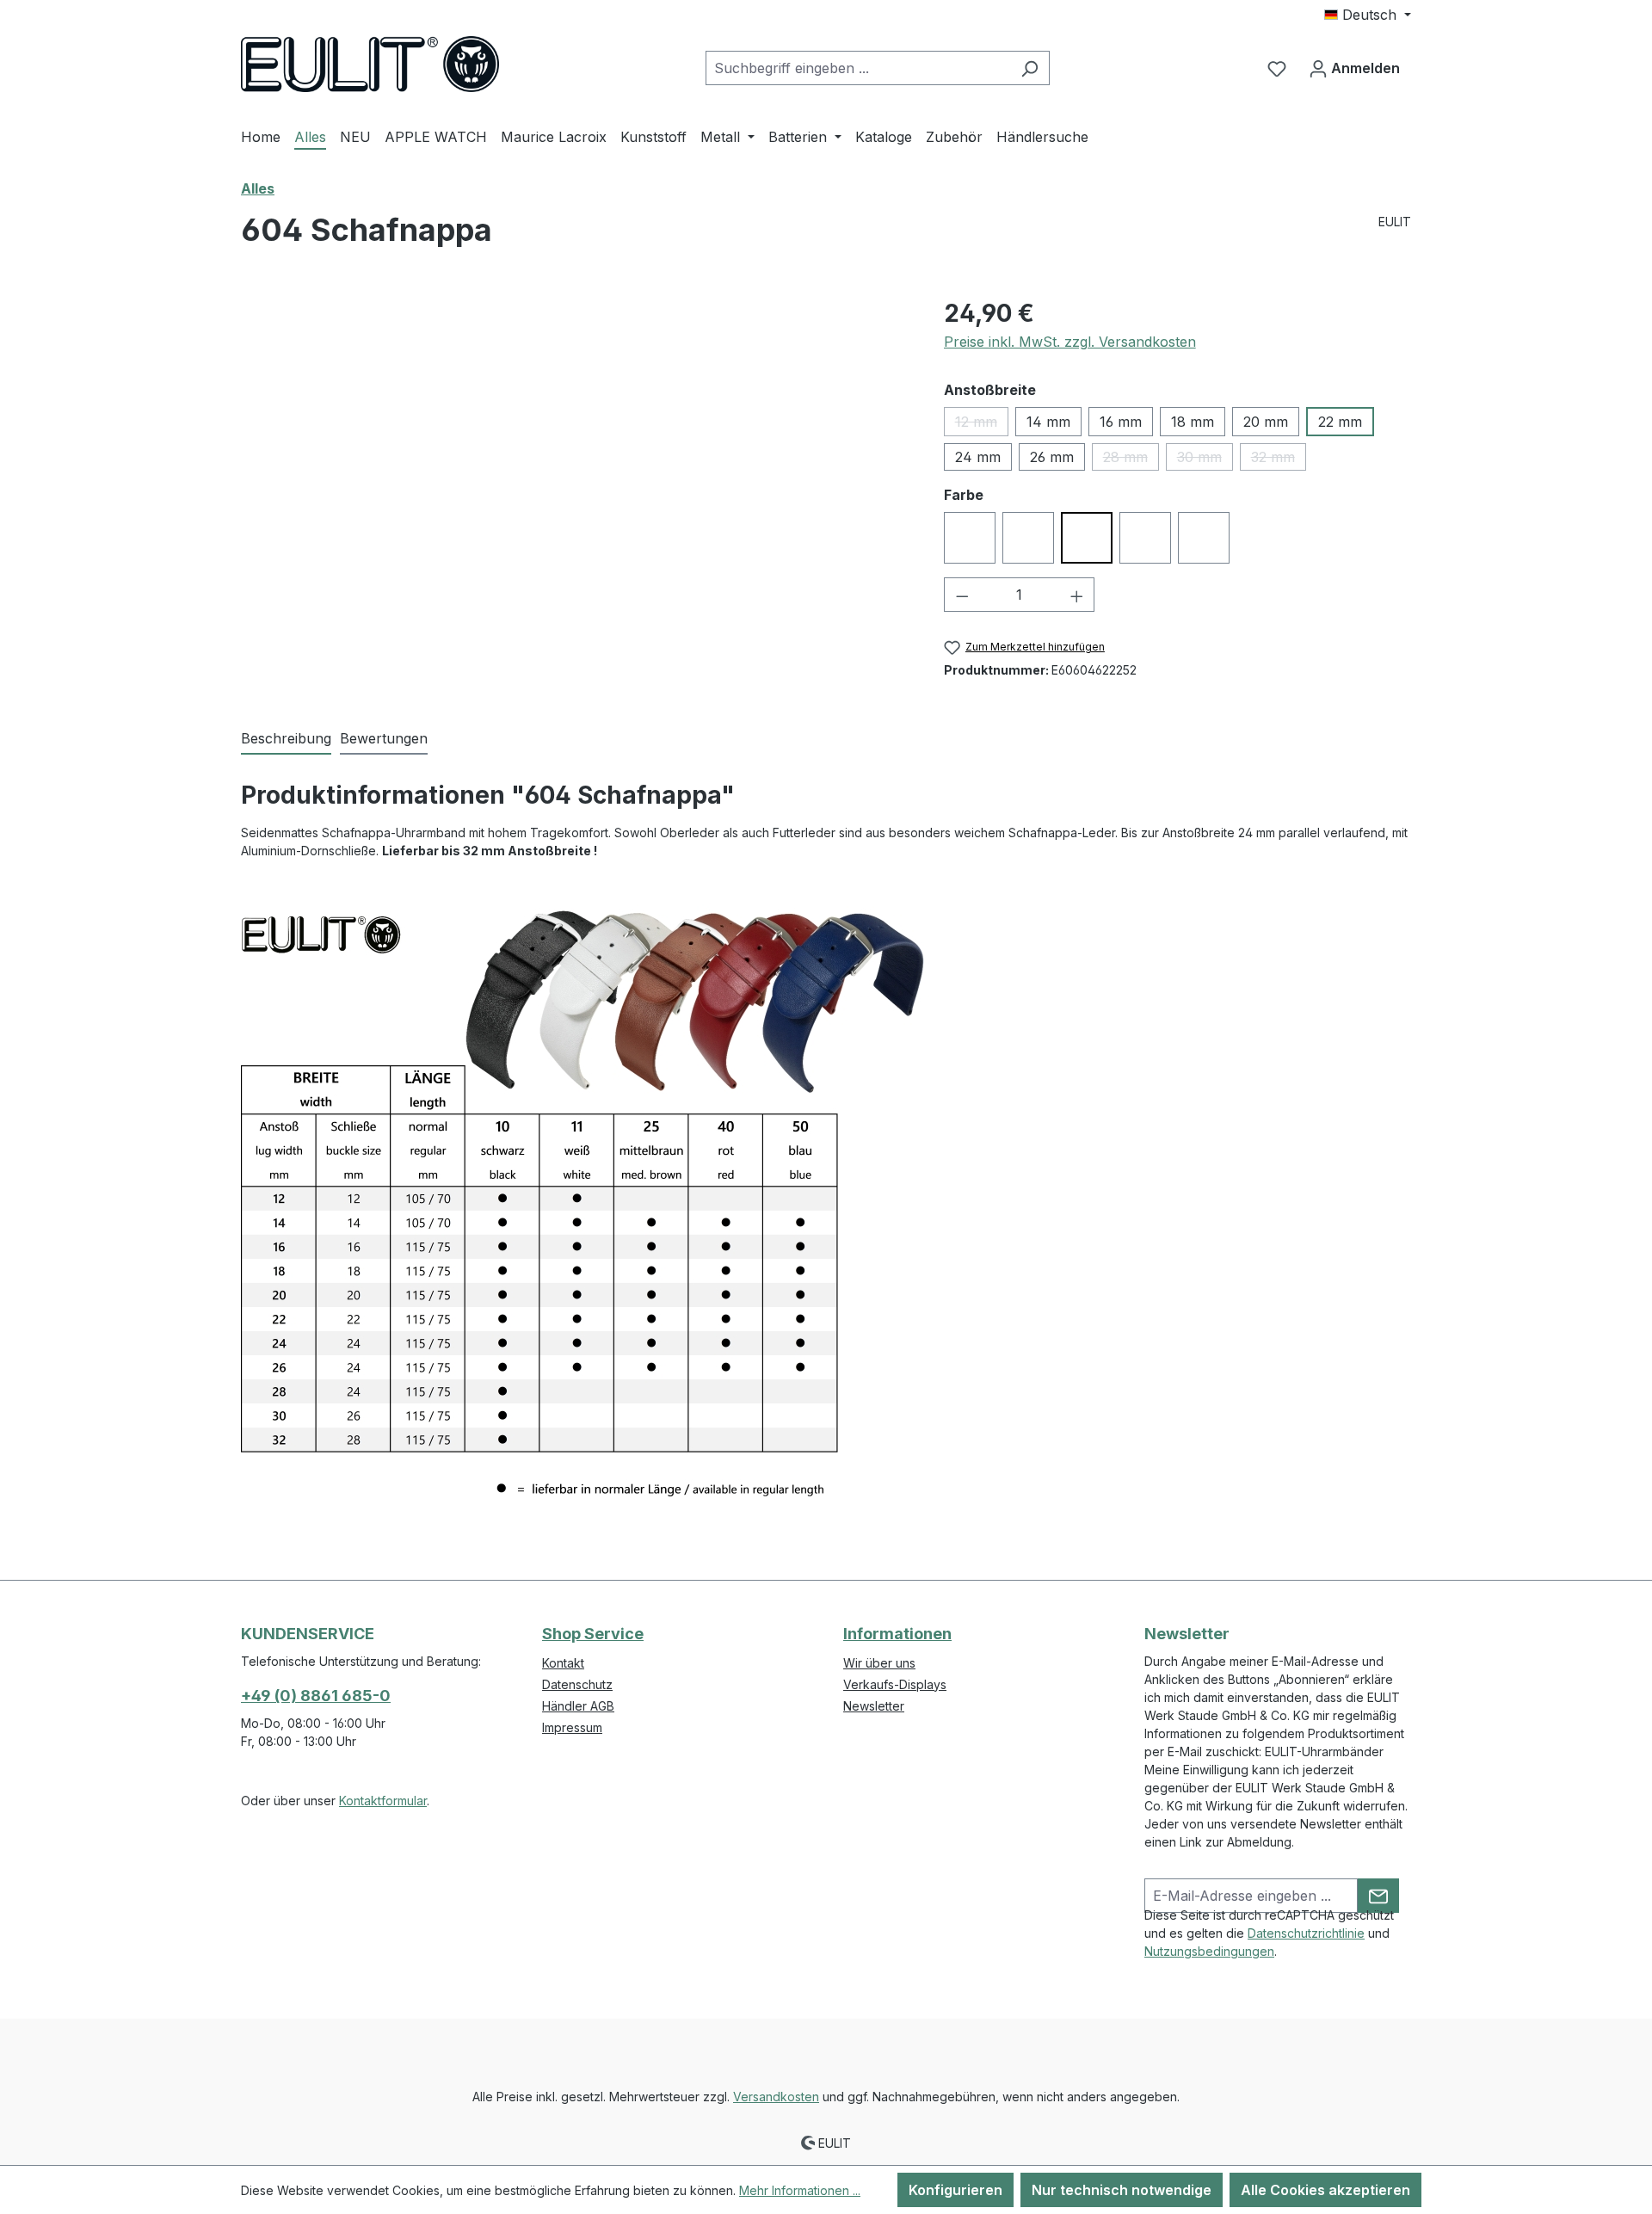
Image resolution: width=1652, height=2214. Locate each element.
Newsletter (874, 1706)
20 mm (1266, 422)
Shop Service (593, 1634)
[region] (575, 480)
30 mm (1205, 459)
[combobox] (858, 68)
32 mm (1279, 459)
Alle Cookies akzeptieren (1325, 2190)
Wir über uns (879, 1663)
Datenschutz (577, 1684)
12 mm (982, 425)
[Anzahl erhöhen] (1077, 595)
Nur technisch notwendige (1122, 2190)
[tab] (286, 739)
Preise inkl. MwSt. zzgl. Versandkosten (1070, 342)
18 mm (1193, 422)
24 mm (978, 457)
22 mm (1340, 422)
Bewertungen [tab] (384, 738)
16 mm (1121, 422)
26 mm (1052, 457)
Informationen (897, 1634)
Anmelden (1364, 68)
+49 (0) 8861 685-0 (316, 1696)
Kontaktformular (383, 1801)
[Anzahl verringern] (962, 595)
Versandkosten (776, 2097)
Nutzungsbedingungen (1209, 1951)
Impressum (572, 1727)
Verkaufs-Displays (895, 1684)
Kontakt (563, 1663)
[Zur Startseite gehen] (370, 64)
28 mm (1131, 459)
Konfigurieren (955, 2190)
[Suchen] (1029, 68)
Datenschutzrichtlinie (1306, 1933)
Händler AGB (578, 1706)
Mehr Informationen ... (800, 2190)
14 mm (1048, 422)
